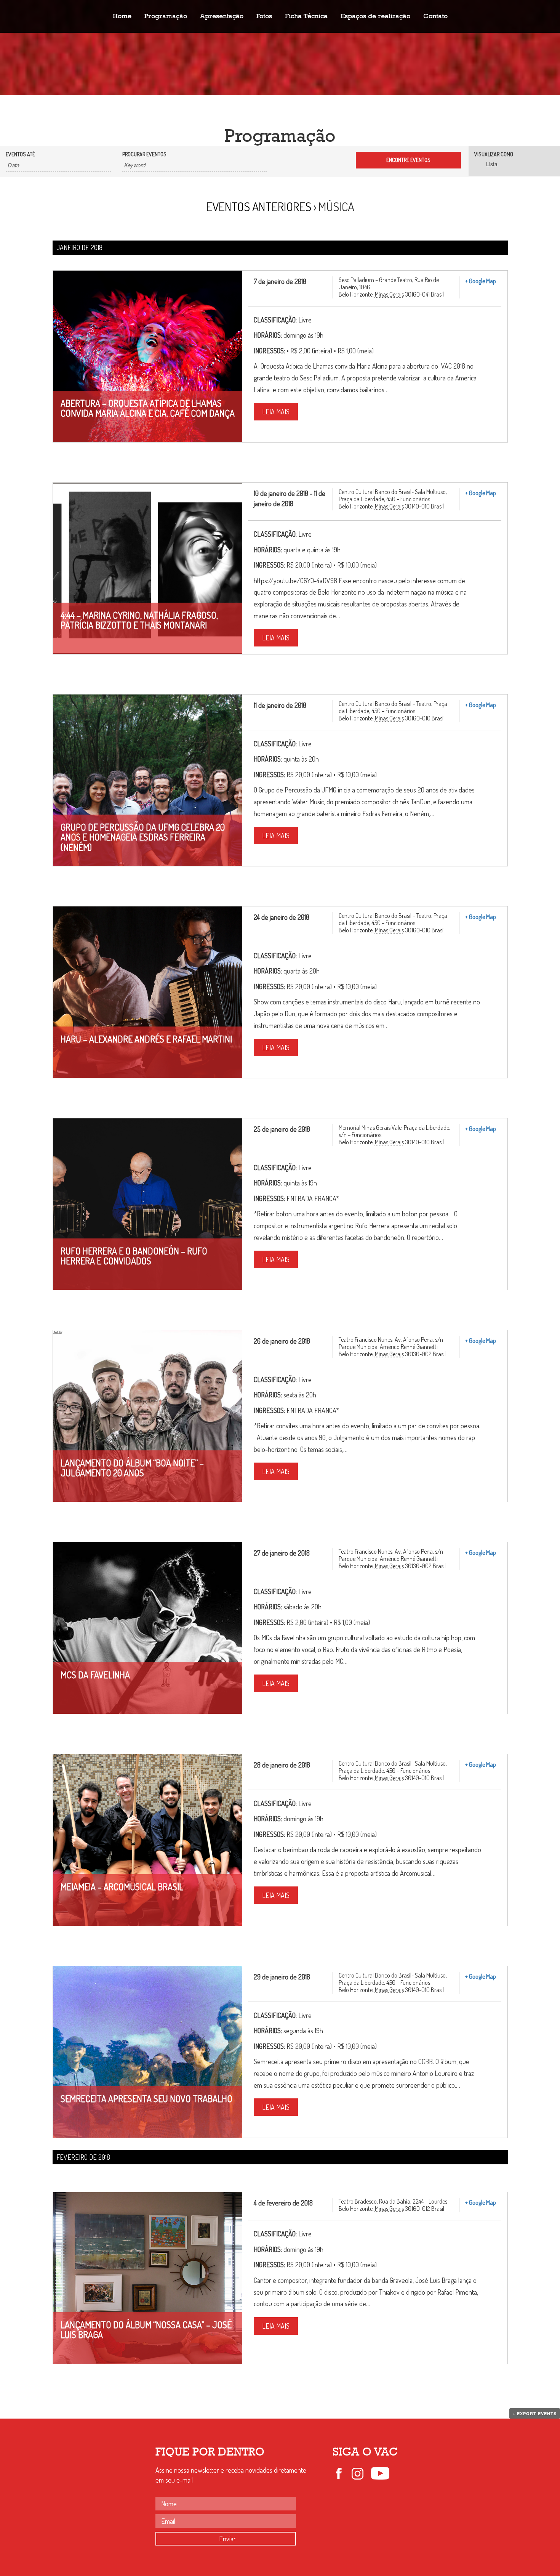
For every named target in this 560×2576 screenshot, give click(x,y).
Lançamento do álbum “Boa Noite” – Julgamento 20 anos (132, 1468)
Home (122, 16)
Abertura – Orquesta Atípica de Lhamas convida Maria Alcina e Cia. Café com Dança (148, 408)
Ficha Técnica (306, 16)
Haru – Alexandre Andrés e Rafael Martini (146, 1039)
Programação (166, 16)
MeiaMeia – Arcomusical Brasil (122, 1887)
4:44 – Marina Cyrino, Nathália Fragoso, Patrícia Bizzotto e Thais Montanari (139, 620)
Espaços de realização (375, 16)
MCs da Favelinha (95, 1675)
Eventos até (20, 154)
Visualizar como (494, 154)
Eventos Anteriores (259, 206)
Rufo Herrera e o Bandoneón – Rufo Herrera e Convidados (134, 1256)
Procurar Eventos (144, 154)
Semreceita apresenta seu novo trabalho (146, 2099)
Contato (435, 16)
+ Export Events (535, 2413)
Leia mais (276, 412)
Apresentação (222, 16)
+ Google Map (481, 281)
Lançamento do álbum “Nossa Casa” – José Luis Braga (146, 2330)
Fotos (264, 16)
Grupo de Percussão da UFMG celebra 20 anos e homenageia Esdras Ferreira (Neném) (143, 837)
